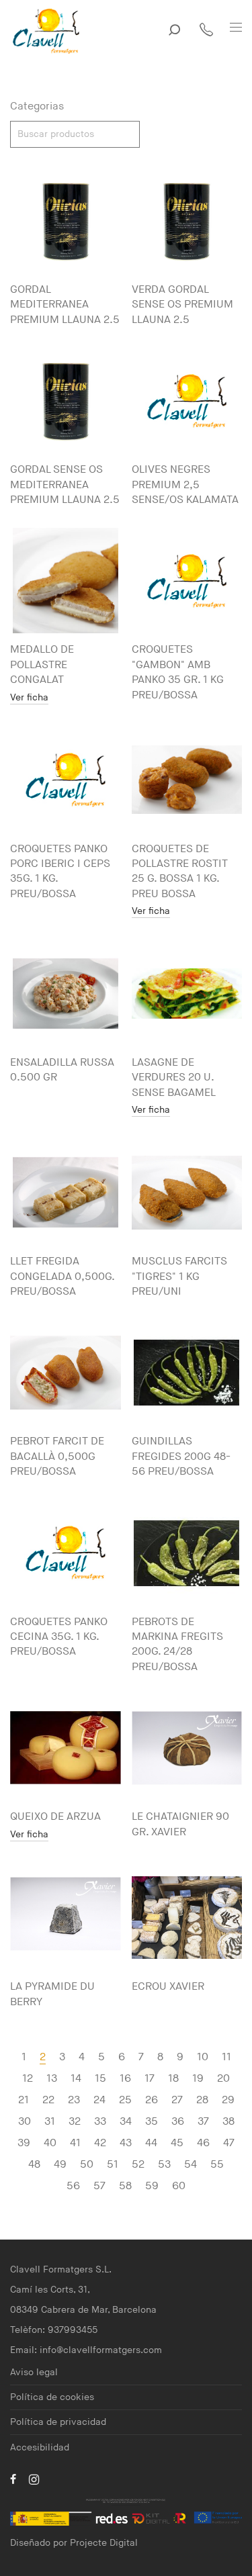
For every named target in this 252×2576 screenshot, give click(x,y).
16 (125, 2079)
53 (164, 2165)
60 (179, 2186)
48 (34, 2165)
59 (152, 2186)
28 (202, 2100)
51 (113, 2165)
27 (177, 2100)
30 (25, 2122)
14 (76, 2079)
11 (226, 2057)
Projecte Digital (104, 2543)
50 (87, 2165)
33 (100, 2122)
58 (125, 2186)
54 (191, 2165)
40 (50, 2143)
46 (203, 2143)
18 (173, 2079)
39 (24, 2143)
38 (228, 2122)
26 (152, 2100)
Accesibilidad (40, 2447)
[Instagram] (34, 2479)
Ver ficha (29, 698)
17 (150, 2079)
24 (99, 2100)
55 (217, 2165)
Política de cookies (52, 2397)
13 (52, 2079)
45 (177, 2143)
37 (203, 2122)
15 (100, 2079)
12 (28, 2079)
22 (48, 2100)
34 (126, 2122)
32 (75, 2122)
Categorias (37, 106)
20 (223, 2079)
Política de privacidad (58, 2422)
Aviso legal (34, 2372)
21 (24, 2100)
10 (203, 2057)
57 (99, 2186)
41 (75, 2143)
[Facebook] (13, 2479)
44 (151, 2143)
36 (178, 2122)
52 (138, 2165)
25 (125, 2100)
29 (228, 2100)
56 (73, 2186)
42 (100, 2143)
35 (152, 2122)
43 (126, 2143)
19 (198, 2079)
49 (60, 2165)
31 (50, 2122)
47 (229, 2143)
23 (74, 2100)
